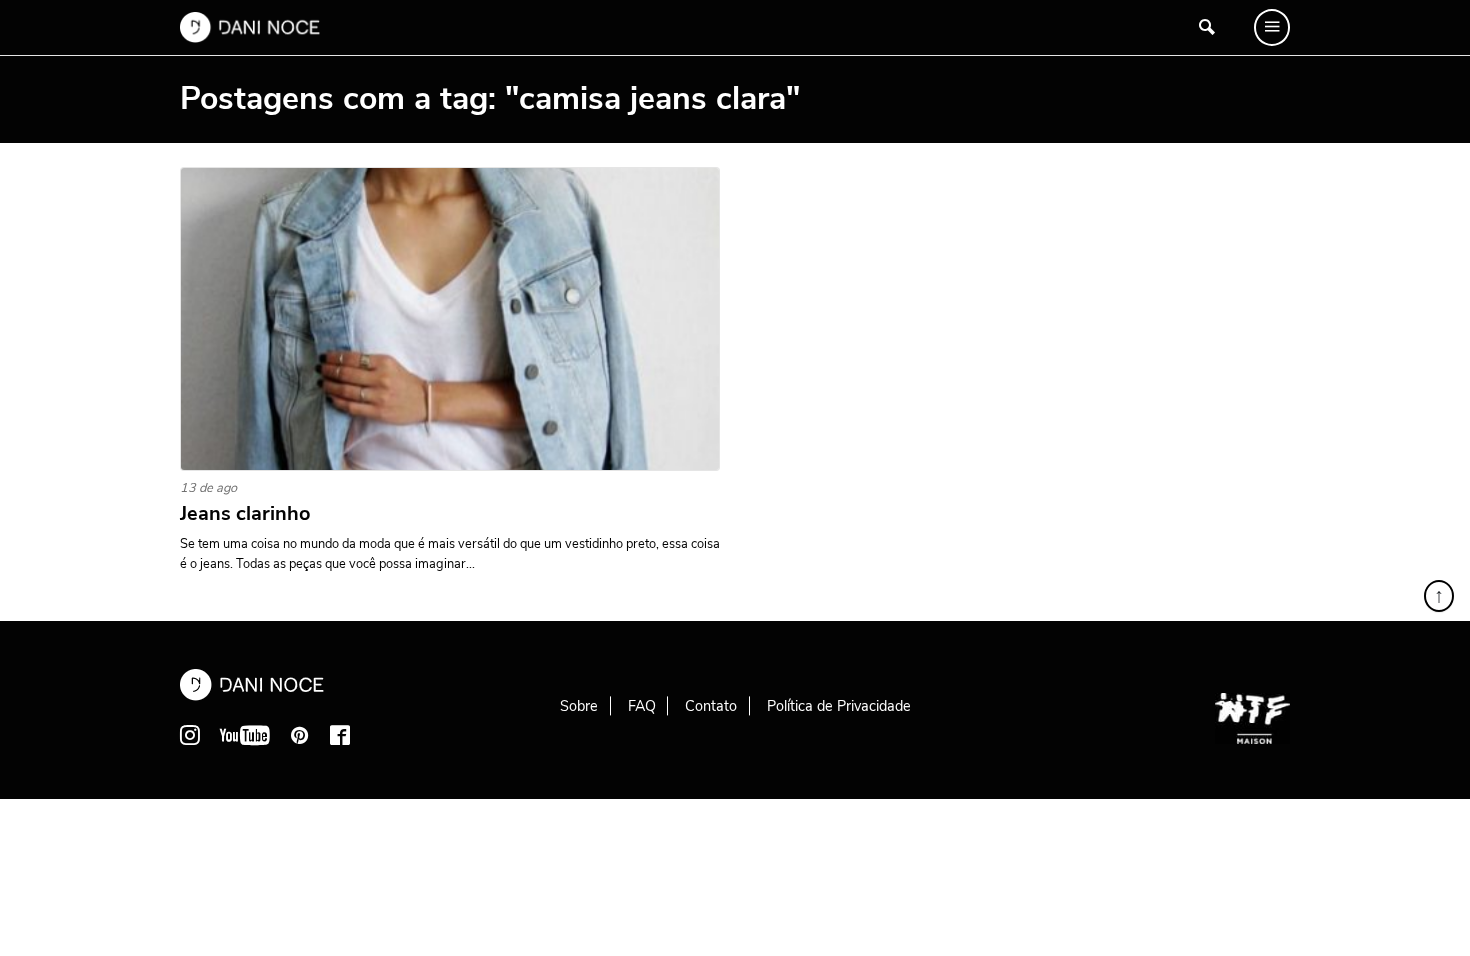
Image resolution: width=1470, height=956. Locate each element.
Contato (711, 706)
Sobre (579, 706)
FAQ (642, 706)
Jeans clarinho (245, 514)
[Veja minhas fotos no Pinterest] (300, 735)
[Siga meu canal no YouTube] (245, 735)
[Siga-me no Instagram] (190, 735)
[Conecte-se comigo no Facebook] (340, 735)
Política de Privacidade (839, 706)
